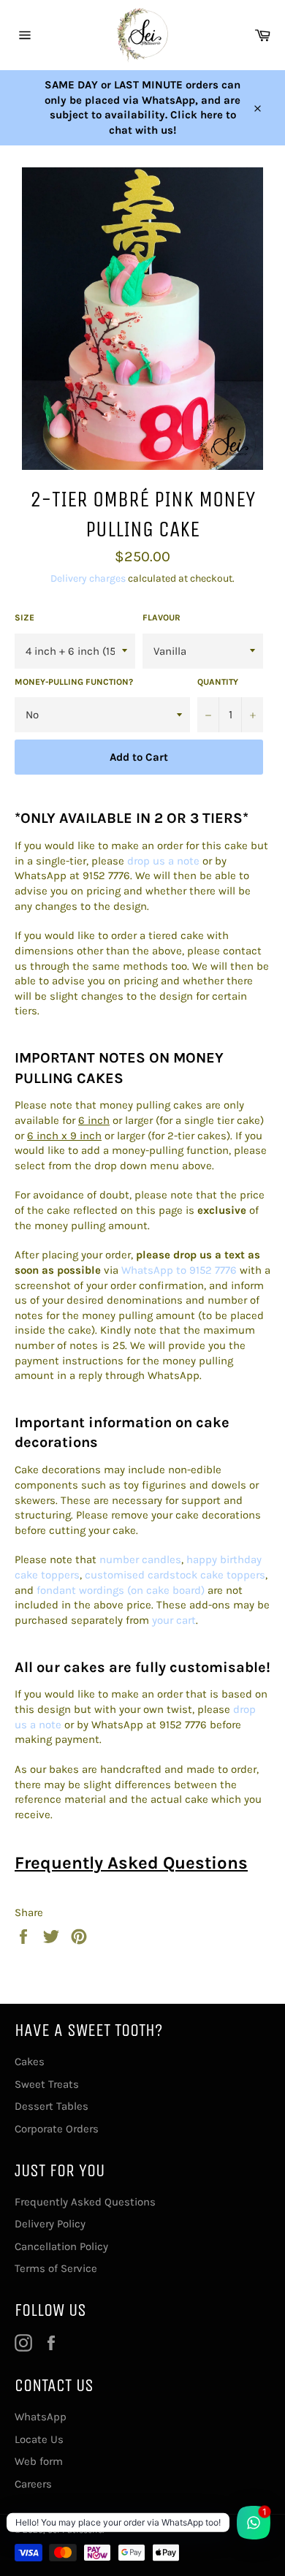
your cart (174, 1620)
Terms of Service (56, 2268)
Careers (33, 2484)
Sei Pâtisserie (75, 2530)
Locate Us (39, 2439)
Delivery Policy (50, 2224)
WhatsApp (41, 2417)
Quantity (218, 682)
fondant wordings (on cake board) (121, 1590)
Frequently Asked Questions (131, 1863)
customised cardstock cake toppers (175, 1575)
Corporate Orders (57, 2129)
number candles (140, 1559)
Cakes (30, 2062)
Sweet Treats (47, 2084)
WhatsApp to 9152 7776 (179, 1270)
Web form (39, 2461)
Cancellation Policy (61, 2246)
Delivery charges (88, 578)
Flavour (161, 618)
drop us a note (163, 861)
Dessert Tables (52, 2106)
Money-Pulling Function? (74, 682)
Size (24, 618)
